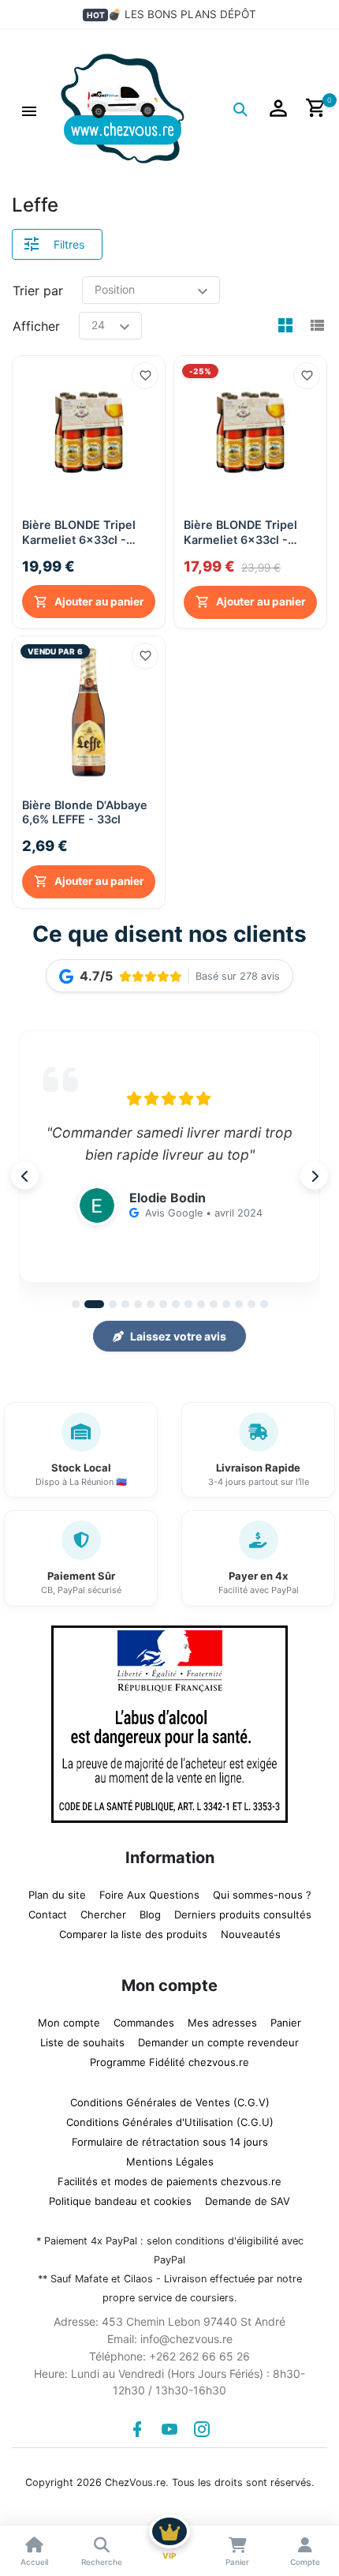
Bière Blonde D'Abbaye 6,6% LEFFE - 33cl (85, 812)
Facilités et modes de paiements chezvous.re (169, 2181)
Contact (48, 1914)
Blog (150, 1914)
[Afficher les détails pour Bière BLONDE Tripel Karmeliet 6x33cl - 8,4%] (89, 432)
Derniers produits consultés (243, 1914)
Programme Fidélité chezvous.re (169, 2062)
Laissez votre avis (178, 1336)
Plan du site (57, 1895)
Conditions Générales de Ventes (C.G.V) (170, 2102)
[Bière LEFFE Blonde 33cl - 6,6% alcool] (89, 712)
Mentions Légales (170, 2162)
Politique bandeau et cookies (120, 2201)
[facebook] (137, 2429)
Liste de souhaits (82, 2042)
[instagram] (202, 2429)
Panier (286, 2023)
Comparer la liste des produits (133, 1934)
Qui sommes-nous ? (262, 1895)
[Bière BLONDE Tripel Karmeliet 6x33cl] (250, 432)
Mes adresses (222, 2023)
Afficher (36, 326)
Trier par (38, 291)
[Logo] (123, 107)
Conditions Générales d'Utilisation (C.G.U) (170, 2122)
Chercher (103, 1914)
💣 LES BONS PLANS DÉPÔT (182, 14)
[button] (29, 109)
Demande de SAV (248, 2201)
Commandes (144, 2023)
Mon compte (69, 2023)
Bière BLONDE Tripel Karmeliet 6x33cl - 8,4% (79, 532)
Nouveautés (251, 1934)
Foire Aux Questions (149, 1895)
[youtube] (169, 2429)
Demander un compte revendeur (218, 2042)
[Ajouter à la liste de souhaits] (145, 376)
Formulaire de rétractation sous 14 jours (170, 2142)
